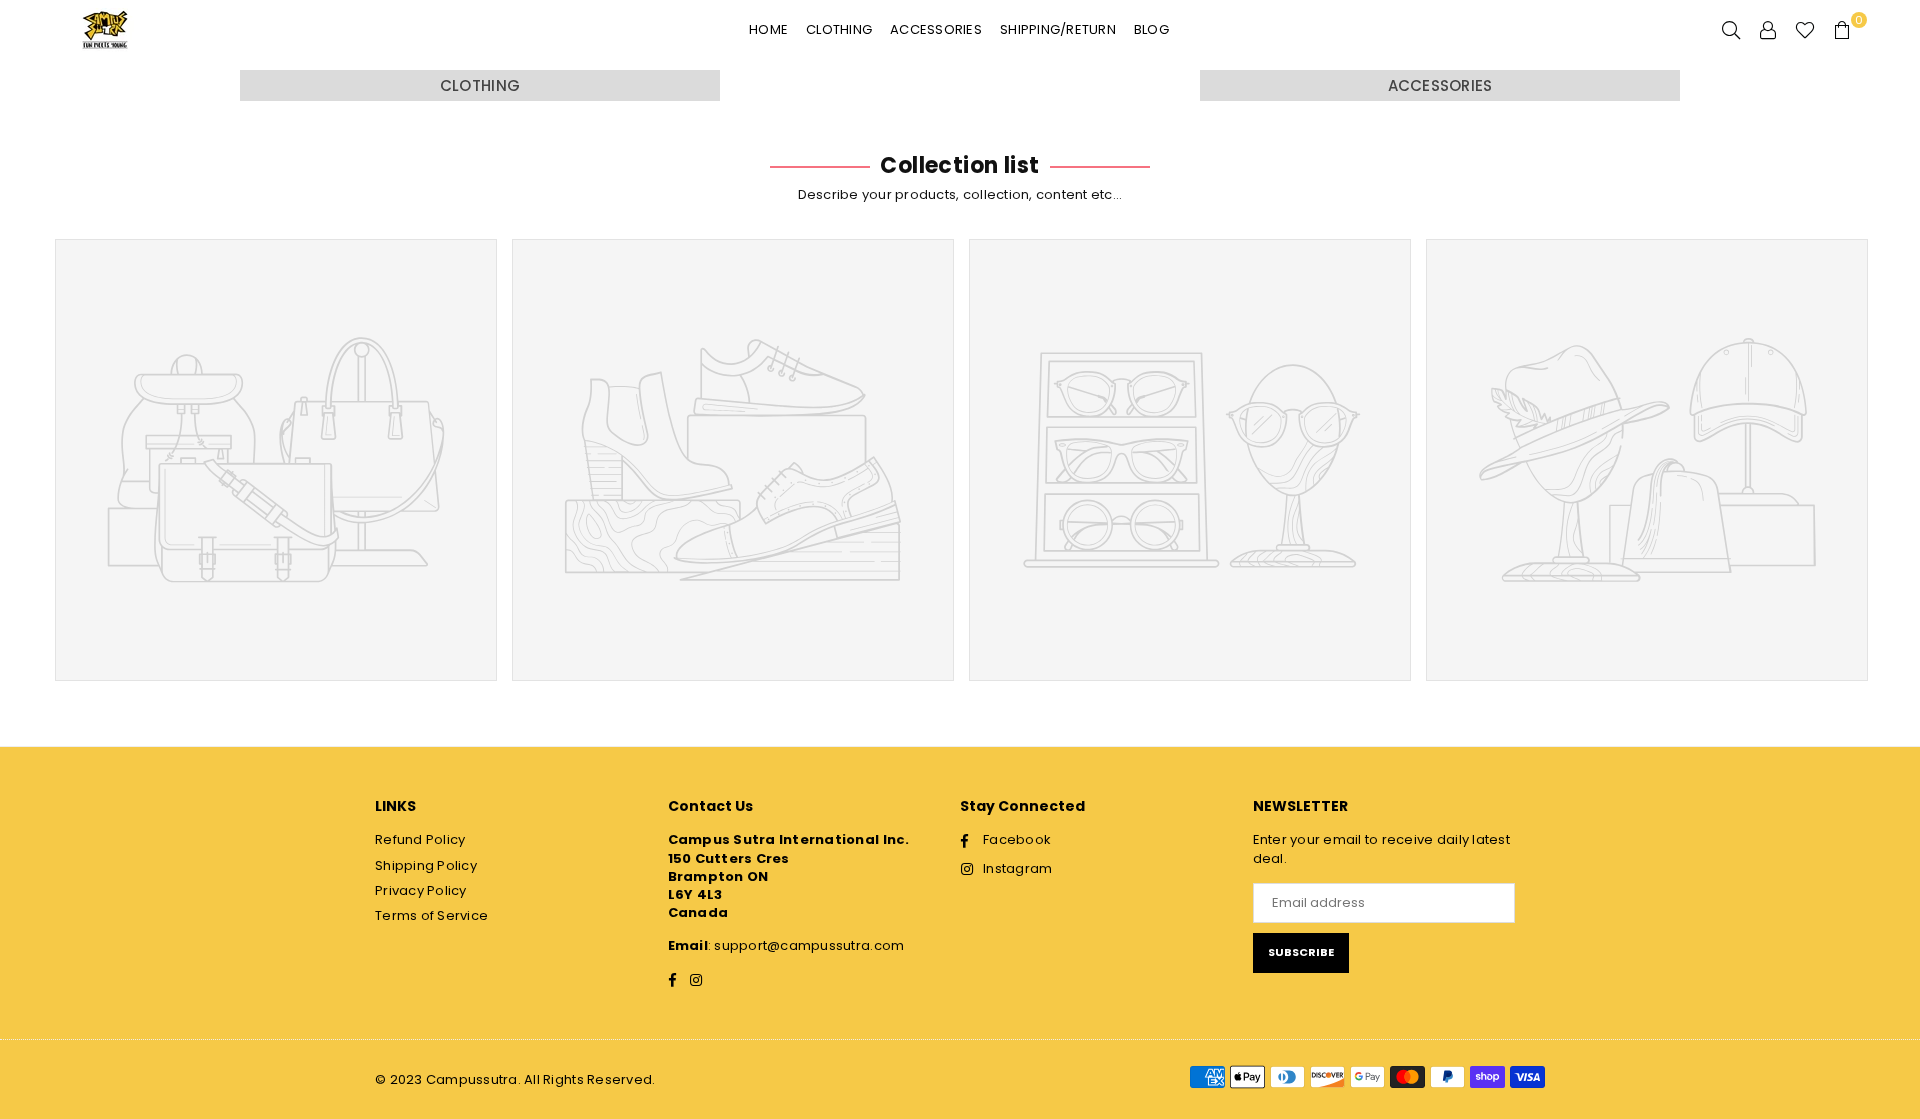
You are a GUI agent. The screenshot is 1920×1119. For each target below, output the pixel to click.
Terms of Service (431, 915)
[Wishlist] (1805, 30)
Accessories (936, 29)
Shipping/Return (1058, 29)
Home (768, 29)
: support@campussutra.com (806, 945)
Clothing (839, 29)
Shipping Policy (426, 865)
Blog (1151, 29)
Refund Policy (420, 839)
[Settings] (1768, 30)
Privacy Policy (421, 890)
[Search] (1731, 30)
